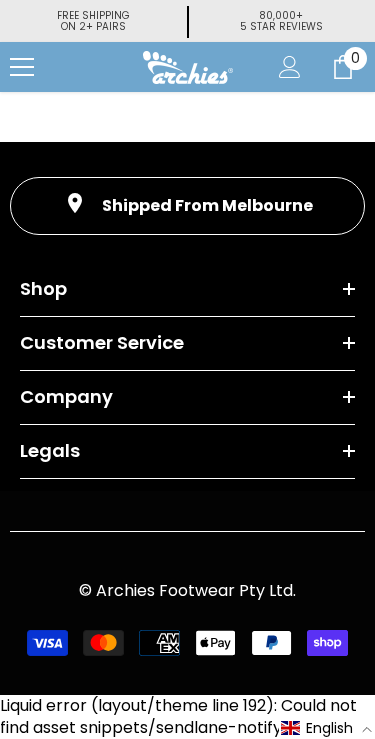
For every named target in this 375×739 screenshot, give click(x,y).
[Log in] (290, 67)
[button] (327, 728)
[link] (187, 206)
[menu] (22, 67)
